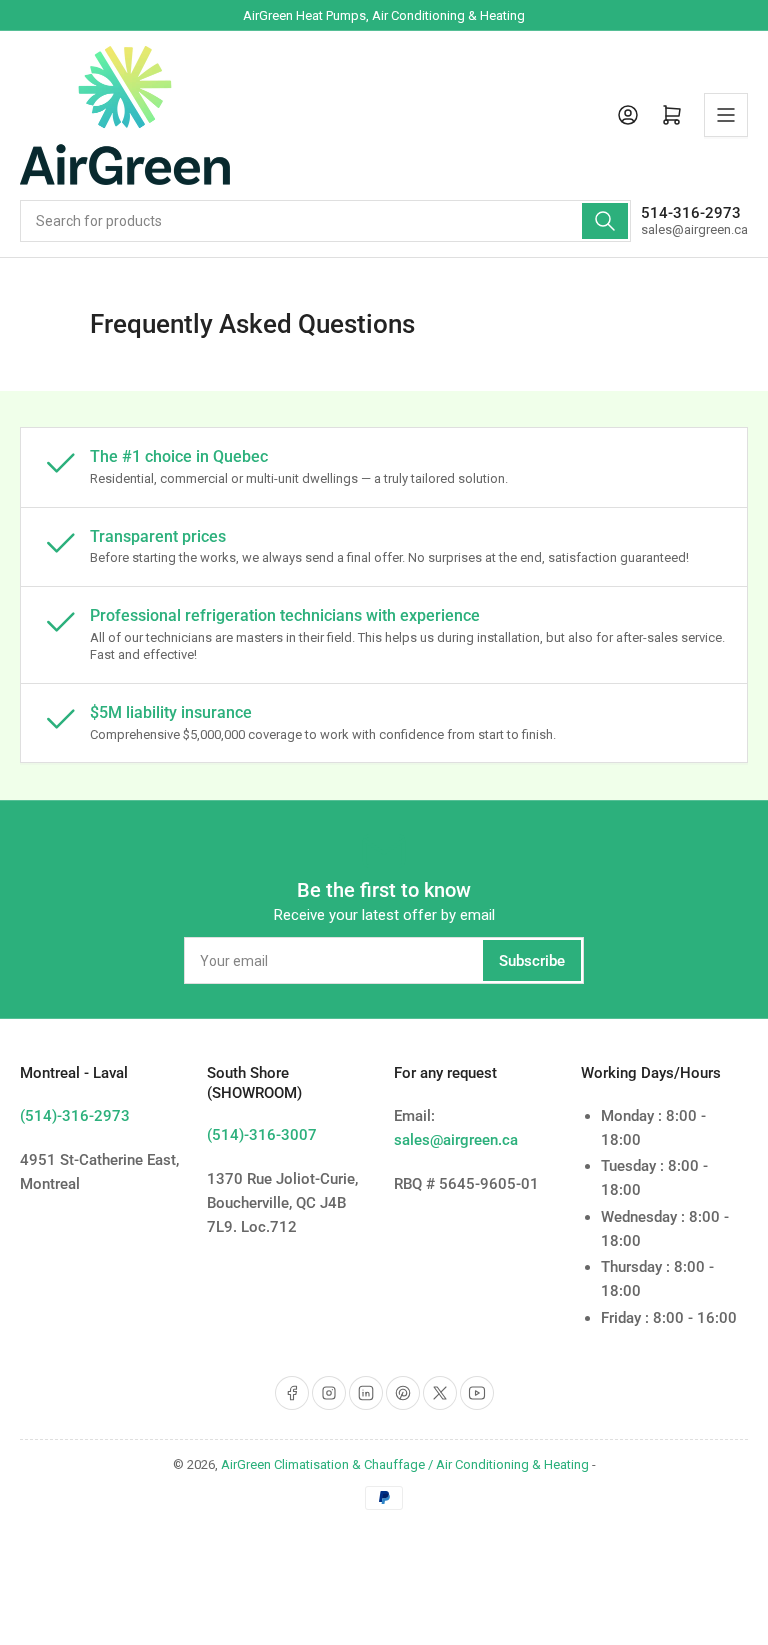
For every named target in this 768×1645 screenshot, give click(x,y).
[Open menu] (726, 115)
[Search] (605, 221)
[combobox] (325, 221)
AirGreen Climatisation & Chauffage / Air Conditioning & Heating (405, 1464)
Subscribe (532, 961)
